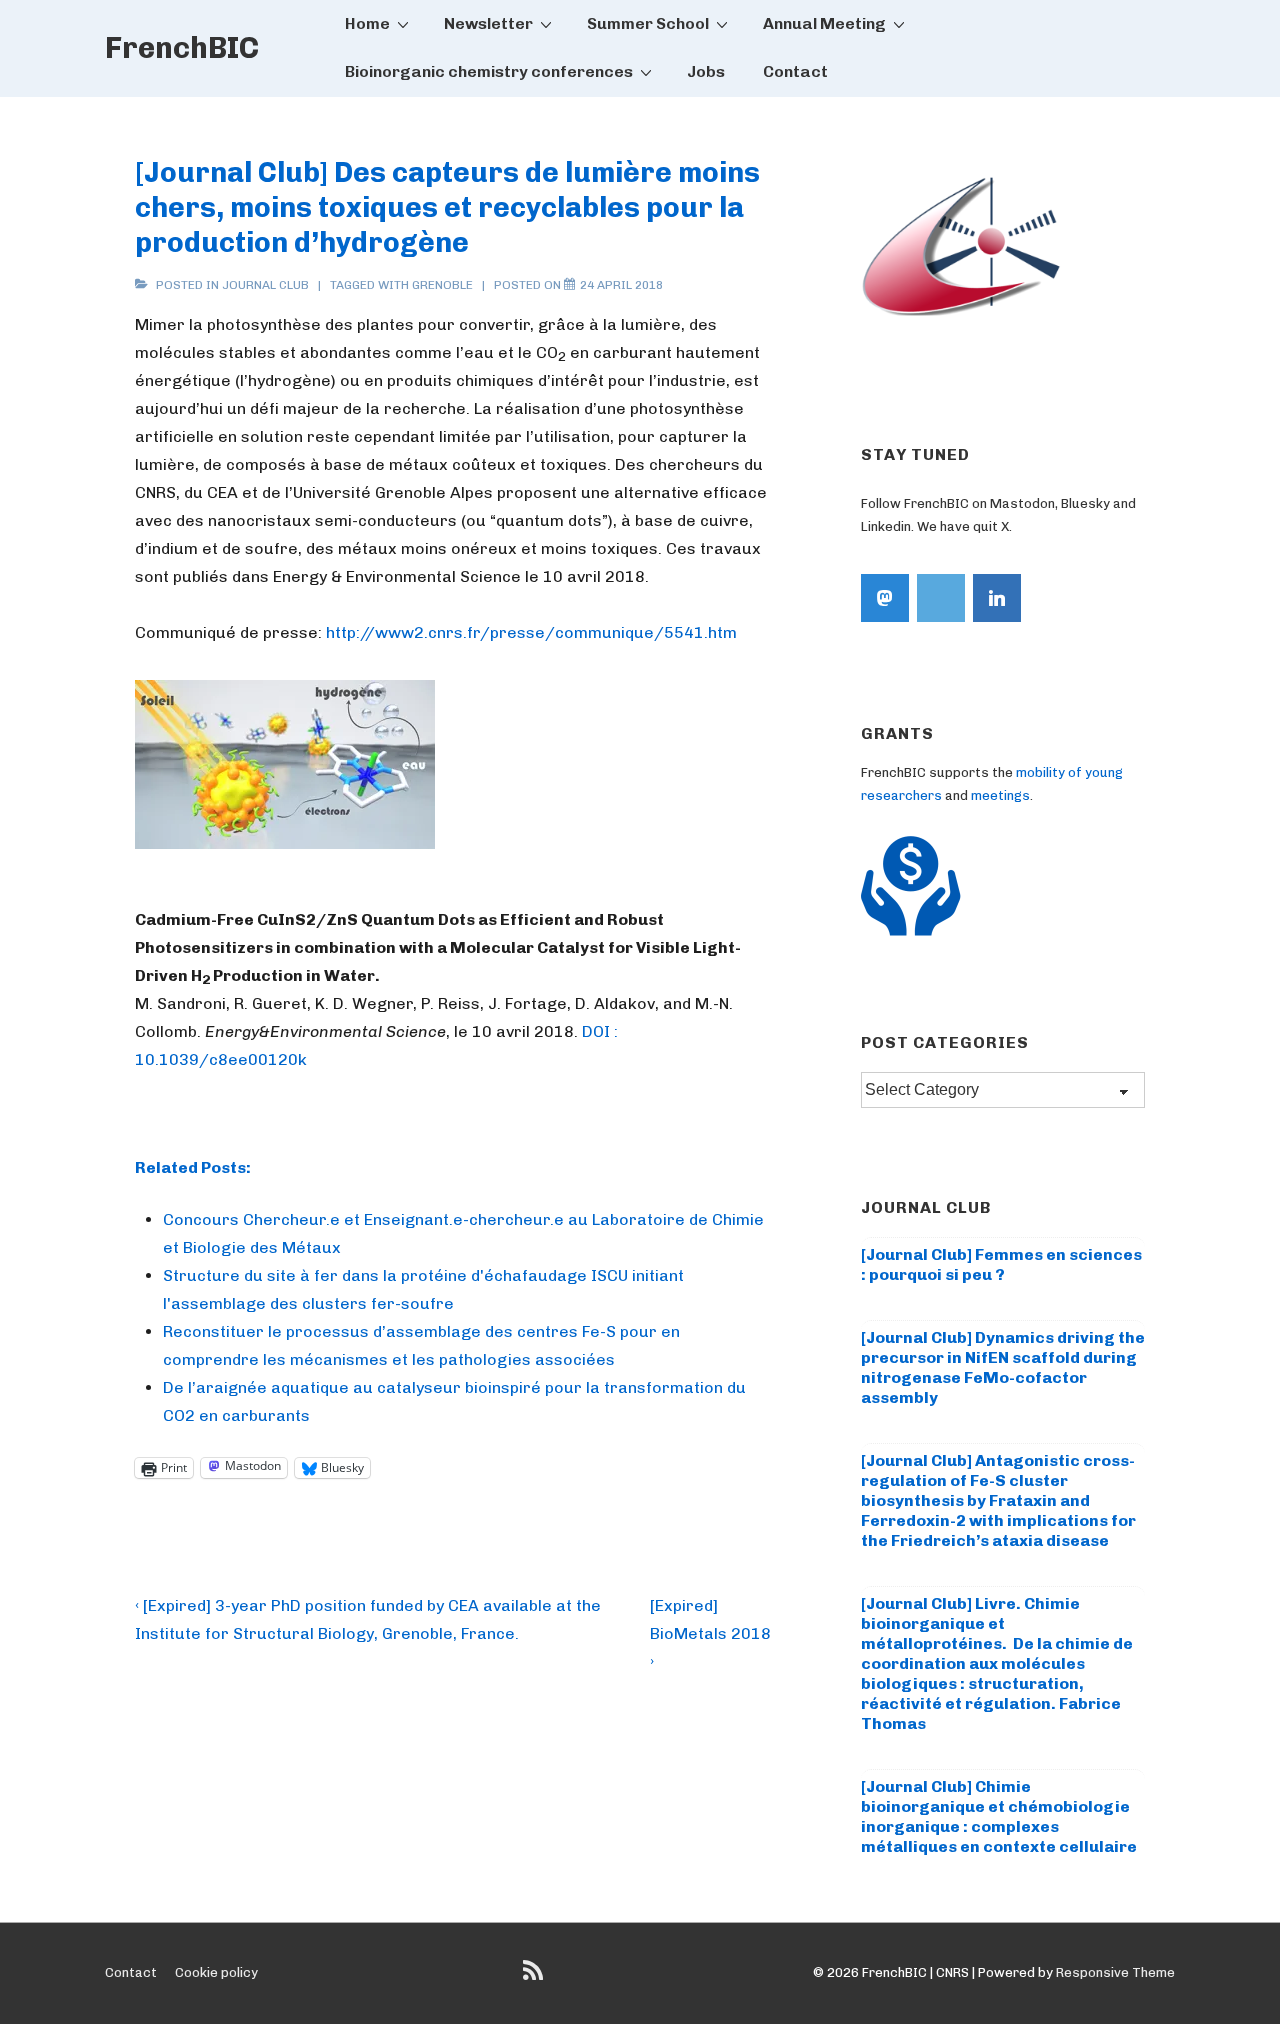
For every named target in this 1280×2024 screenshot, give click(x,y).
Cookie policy (216, 1972)
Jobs (706, 71)
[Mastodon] (885, 598)
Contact (795, 71)
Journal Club (265, 285)
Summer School (648, 23)
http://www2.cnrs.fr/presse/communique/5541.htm (531, 632)
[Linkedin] (997, 598)
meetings (1000, 795)
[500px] (941, 598)
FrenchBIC (182, 48)
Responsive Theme (1115, 1972)
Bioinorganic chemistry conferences (489, 71)
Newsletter (488, 23)
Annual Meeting (824, 23)
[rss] (535, 1977)
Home (367, 23)
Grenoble (442, 285)
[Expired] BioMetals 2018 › (710, 1633)
